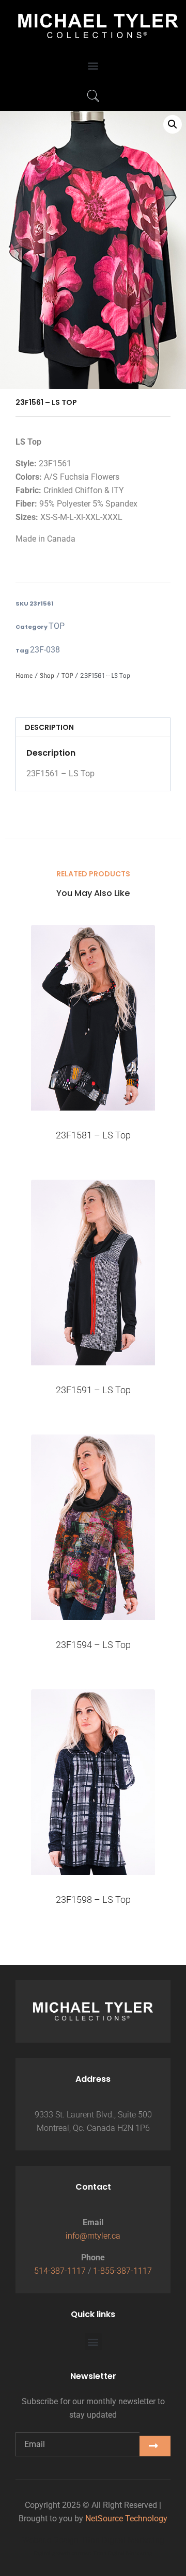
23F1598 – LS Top (93, 1900)
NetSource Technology (126, 2518)
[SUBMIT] (155, 2446)
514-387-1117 (60, 2271)
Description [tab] (49, 727)
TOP (57, 626)
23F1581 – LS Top (93, 1135)
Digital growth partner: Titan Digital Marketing (93, 2554)
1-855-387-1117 (122, 2271)
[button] (93, 66)
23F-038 (45, 650)
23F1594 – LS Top (93, 1645)
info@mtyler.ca (93, 2236)
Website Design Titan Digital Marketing (93, 2540)
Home (24, 675)
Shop (47, 675)
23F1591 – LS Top (93, 1390)
